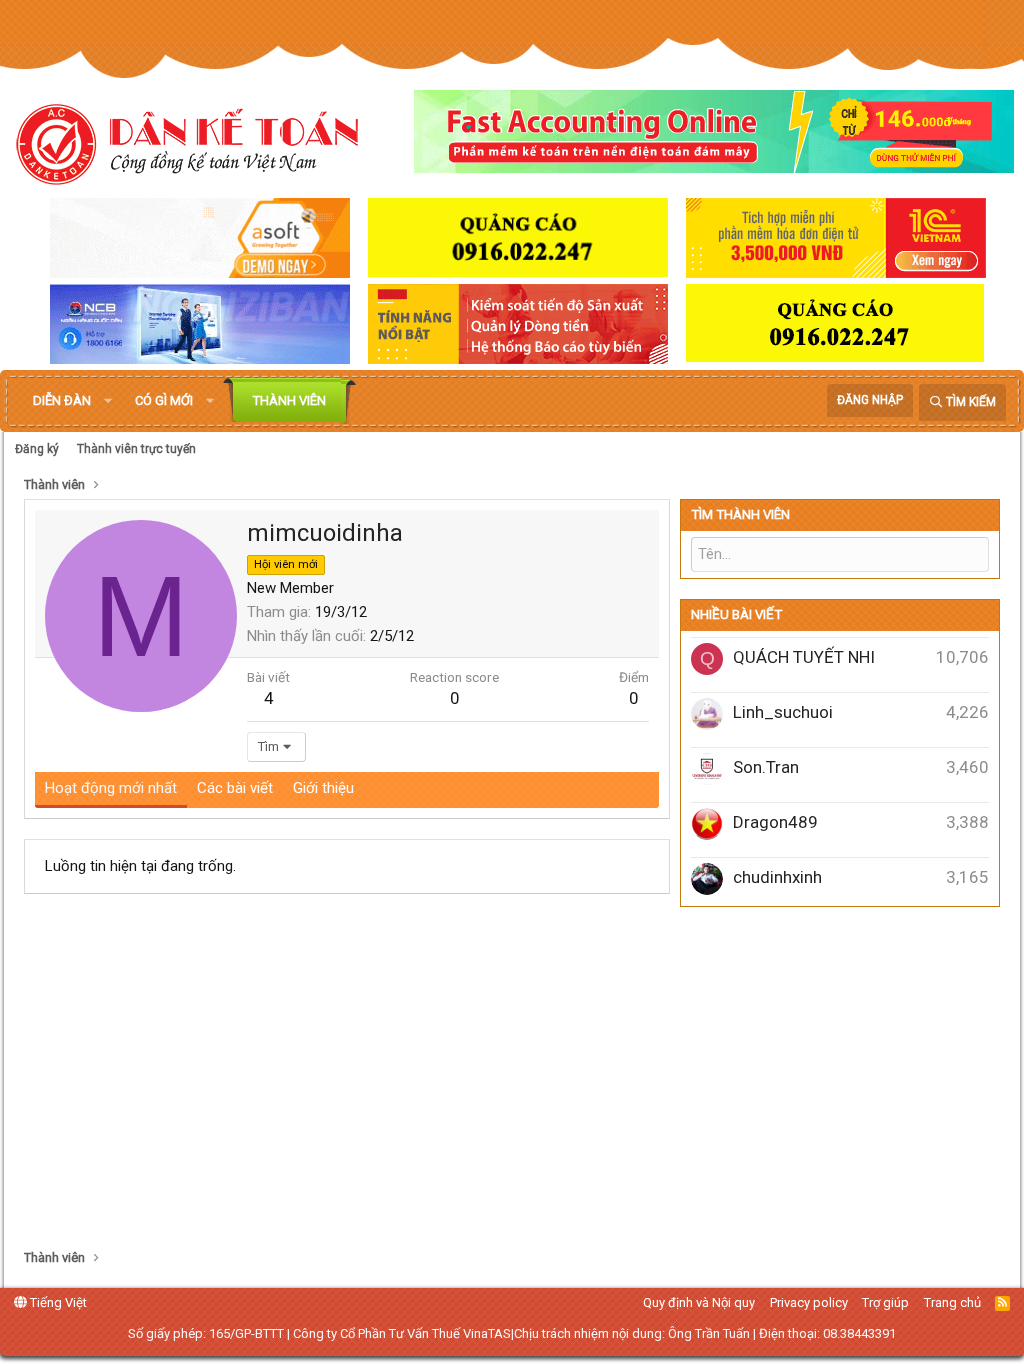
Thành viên (289, 400)
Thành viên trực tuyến (136, 449)
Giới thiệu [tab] (323, 788)
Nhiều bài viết (736, 614)
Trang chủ (952, 1302)
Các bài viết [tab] (235, 788)
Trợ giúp (885, 1302)
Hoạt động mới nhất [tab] (111, 788)
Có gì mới (164, 400)
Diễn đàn (62, 400)
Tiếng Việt (57, 1302)
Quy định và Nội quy (699, 1302)
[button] (108, 401)
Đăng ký (37, 449)
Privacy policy (809, 1302)
